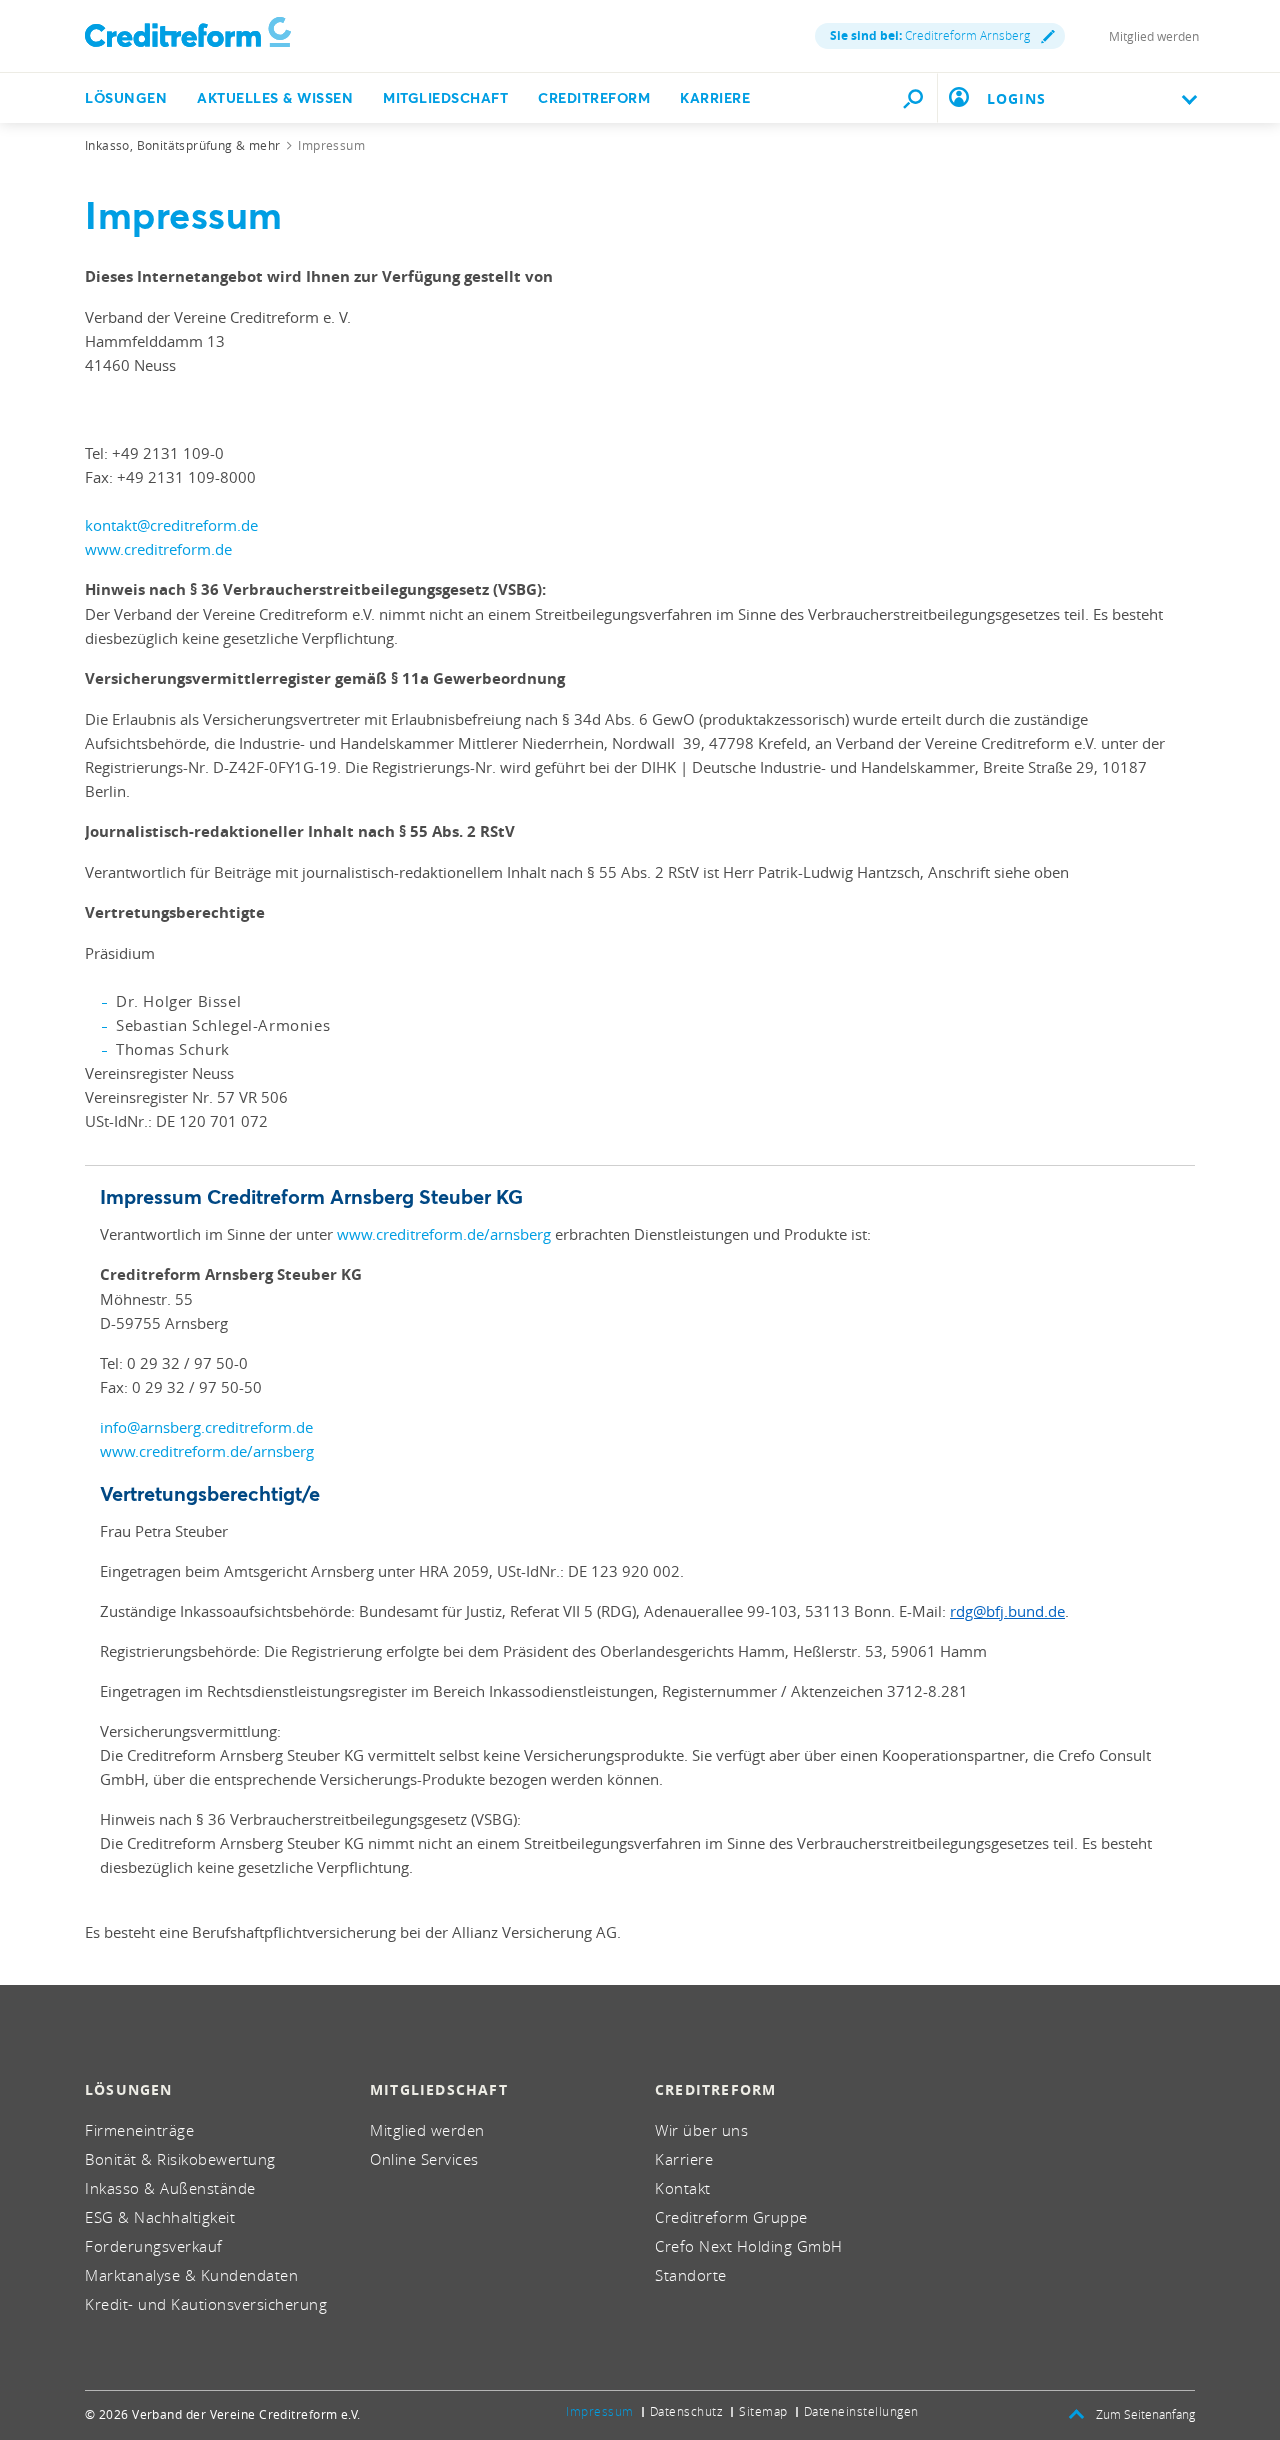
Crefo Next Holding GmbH (749, 2246)
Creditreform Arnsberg (930, 35)
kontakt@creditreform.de (171, 525)
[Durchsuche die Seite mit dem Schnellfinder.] (913, 98)
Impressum (600, 2411)
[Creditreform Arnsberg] (188, 36)
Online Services (424, 2159)
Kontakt (683, 2188)
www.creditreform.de (158, 549)
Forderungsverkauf (154, 2246)
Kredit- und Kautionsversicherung (206, 2304)
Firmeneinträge (139, 2130)
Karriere (715, 97)
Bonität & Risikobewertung (180, 2159)
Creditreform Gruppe (731, 2217)
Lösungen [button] (126, 97)
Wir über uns (701, 2130)
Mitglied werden (1154, 36)
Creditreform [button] (594, 97)
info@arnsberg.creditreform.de (206, 1427)
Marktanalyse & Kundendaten (191, 2275)
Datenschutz (687, 2411)
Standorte (691, 2275)
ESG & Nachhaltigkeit (160, 2217)
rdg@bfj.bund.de (1007, 1611)
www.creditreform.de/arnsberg (444, 1234)
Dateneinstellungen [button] (861, 2411)
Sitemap (763, 2411)
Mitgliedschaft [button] (445, 97)
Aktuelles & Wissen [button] (275, 97)
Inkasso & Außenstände (170, 2188)
